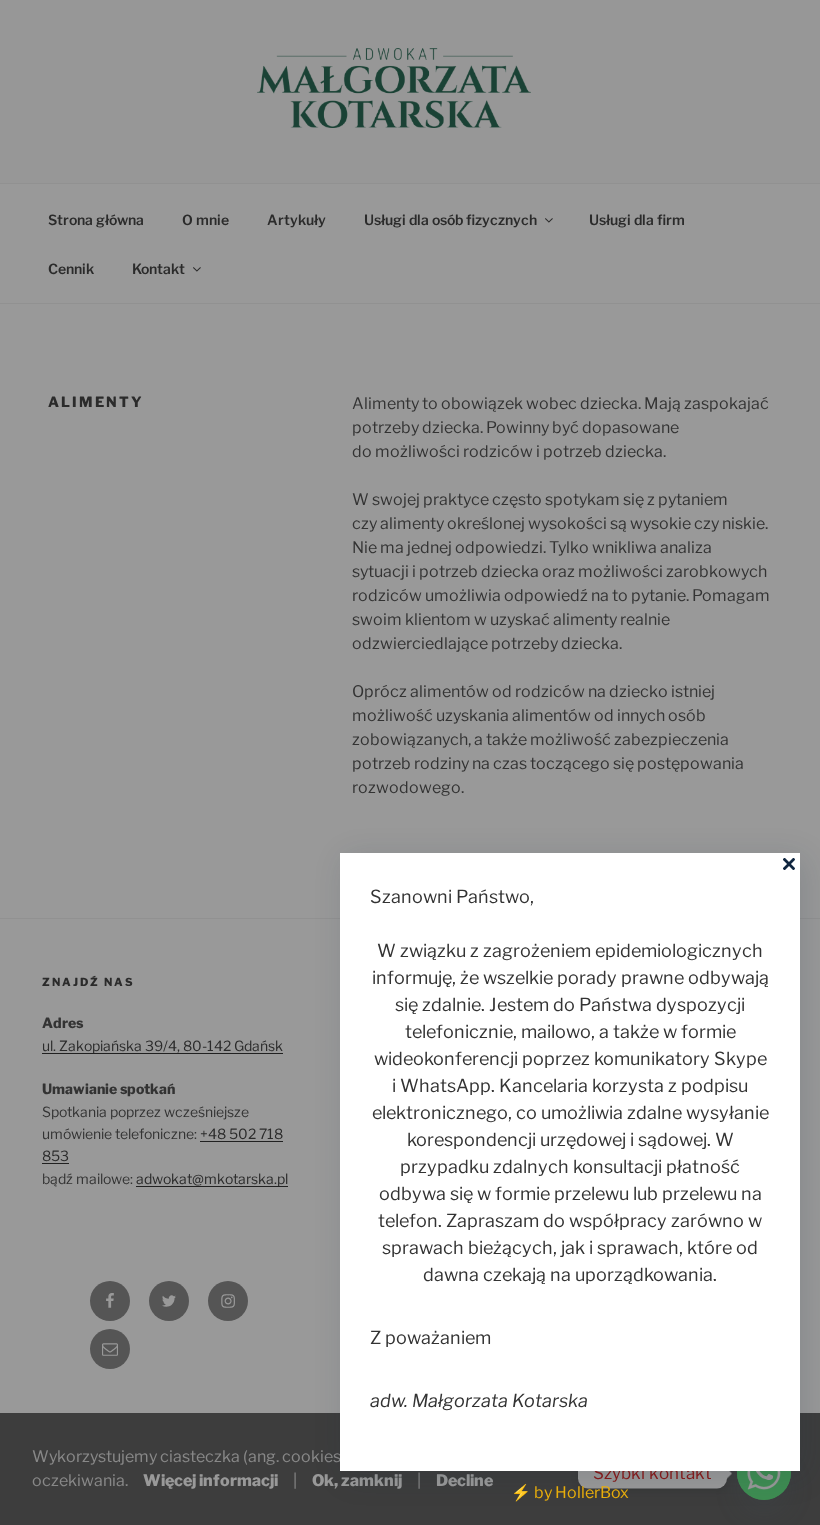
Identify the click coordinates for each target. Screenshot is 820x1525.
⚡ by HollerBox (570, 1492)
